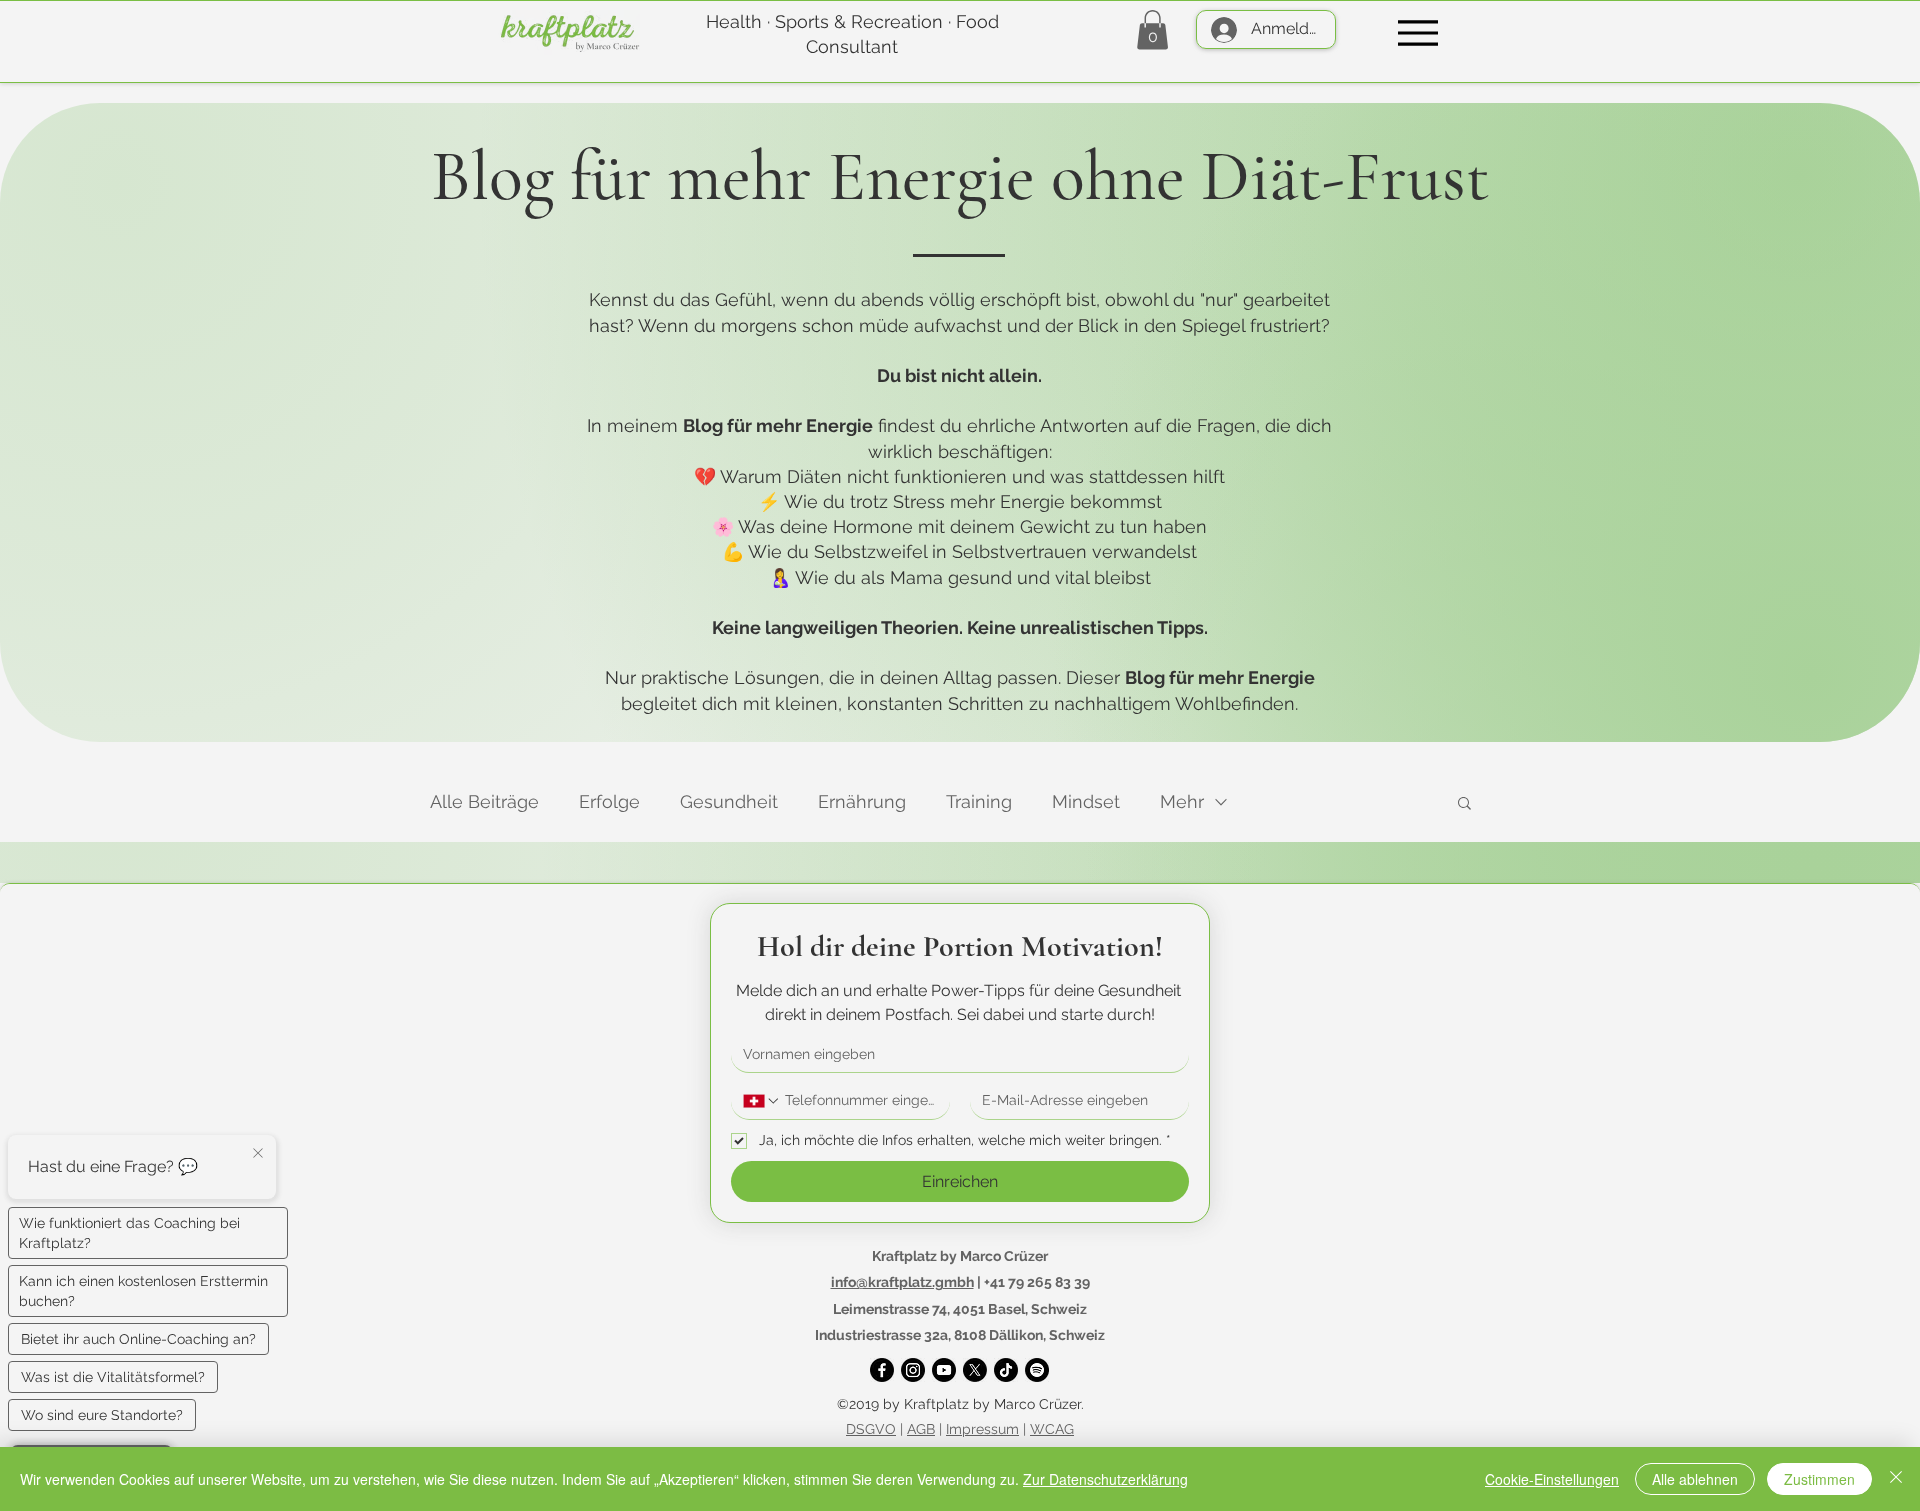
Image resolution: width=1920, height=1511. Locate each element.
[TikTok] (1006, 1370)
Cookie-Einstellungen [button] (1552, 1479)
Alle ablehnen (1695, 1479)
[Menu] (1417, 32)
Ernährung (862, 801)
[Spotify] (1037, 1370)
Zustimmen (1819, 1479)
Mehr (1182, 801)
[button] (1152, 29)
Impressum (982, 1429)
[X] (975, 1370)
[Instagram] (913, 1370)
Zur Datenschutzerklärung (1105, 1479)
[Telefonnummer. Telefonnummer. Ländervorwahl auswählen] (762, 1101)
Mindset (1086, 801)
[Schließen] (1896, 1479)
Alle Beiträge (484, 801)
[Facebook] (882, 1370)
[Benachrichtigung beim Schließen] (258, 1154)
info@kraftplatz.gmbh (902, 1282)
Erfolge (609, 801)
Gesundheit (729, 801)
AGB (921, 1429)
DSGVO (871, 1429)
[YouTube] (944, 1370)
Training (979, 801)
